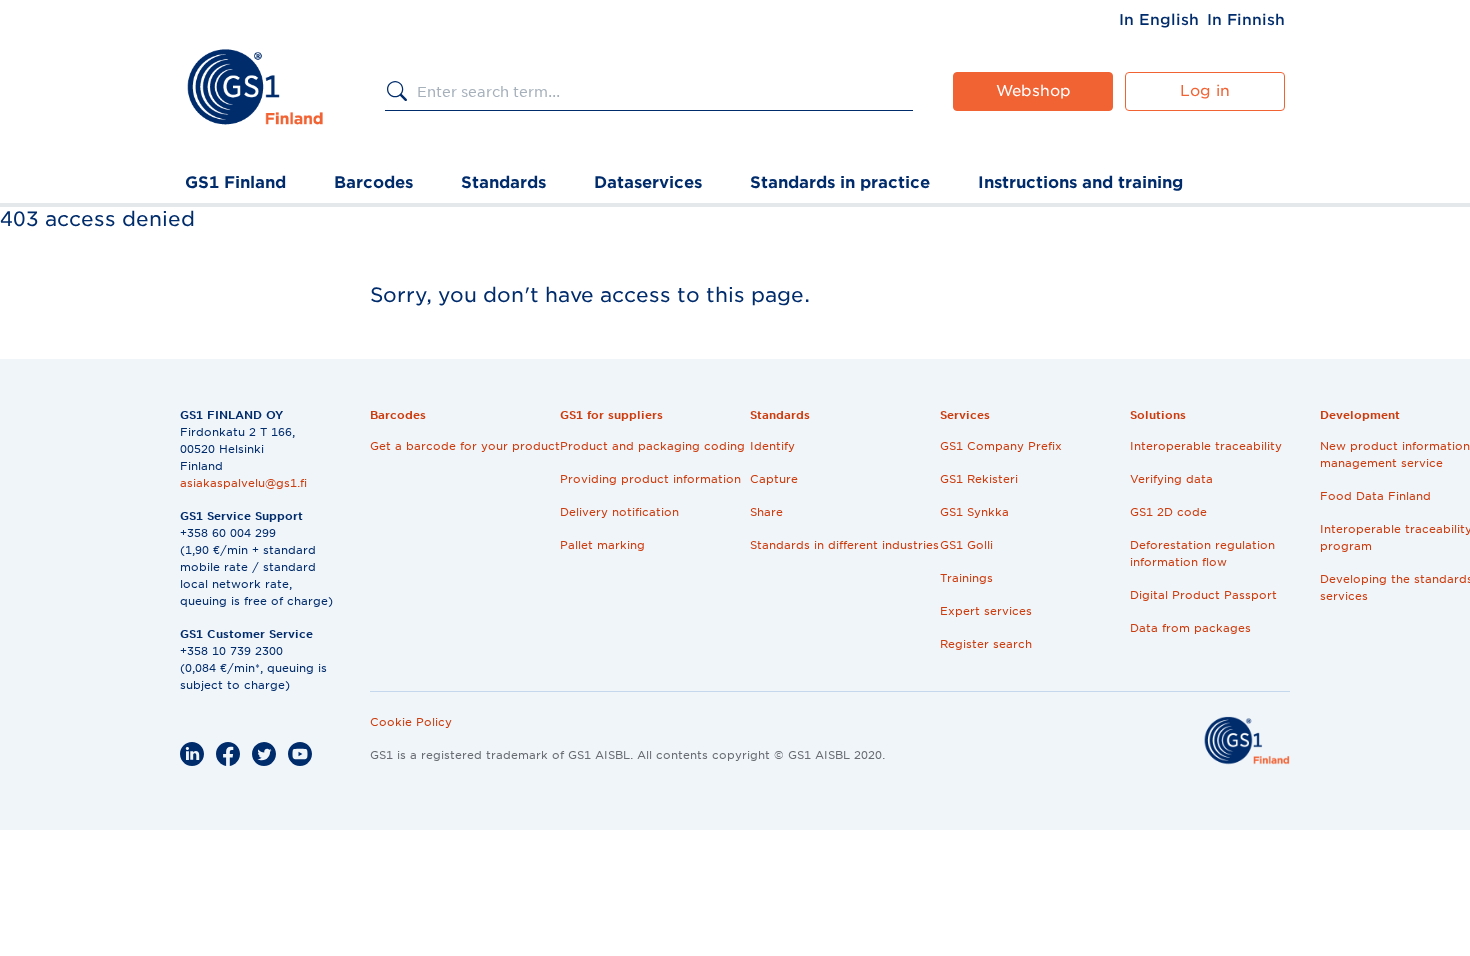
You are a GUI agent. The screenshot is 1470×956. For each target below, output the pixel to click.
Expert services (986, 611)
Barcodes (373, 182)
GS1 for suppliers (611, 415)
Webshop (1033, 91)
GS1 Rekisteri (979, 479)
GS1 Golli (966, 545)
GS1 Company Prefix (1001, 446)
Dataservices (648, 182)
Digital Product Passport (1203, 595)
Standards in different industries (844, 545)
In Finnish (1246, 20)
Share (766, 512)
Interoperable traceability (1206, 446)
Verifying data (1171, 479)
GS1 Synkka (974, 512)
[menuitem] (1159, 20)
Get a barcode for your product (465, 446)
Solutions (1158, 415)
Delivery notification (619, 512)
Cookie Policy (411, 722)
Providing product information (650, 479)
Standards (503, 182)
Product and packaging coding (652, 446)
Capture (774, 479)
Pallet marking (602, 545)
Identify (772, 446)
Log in (1205, 91)
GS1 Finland (235, 182)
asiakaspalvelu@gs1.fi (243, 483)
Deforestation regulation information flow (1202, 553)
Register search (986, 644)
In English (1159, 20)
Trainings (966, 578)
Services (965, 415)
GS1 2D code (1168, 512)
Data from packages (1190, 628)
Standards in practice (840, 182)
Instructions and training (1080, 182)
